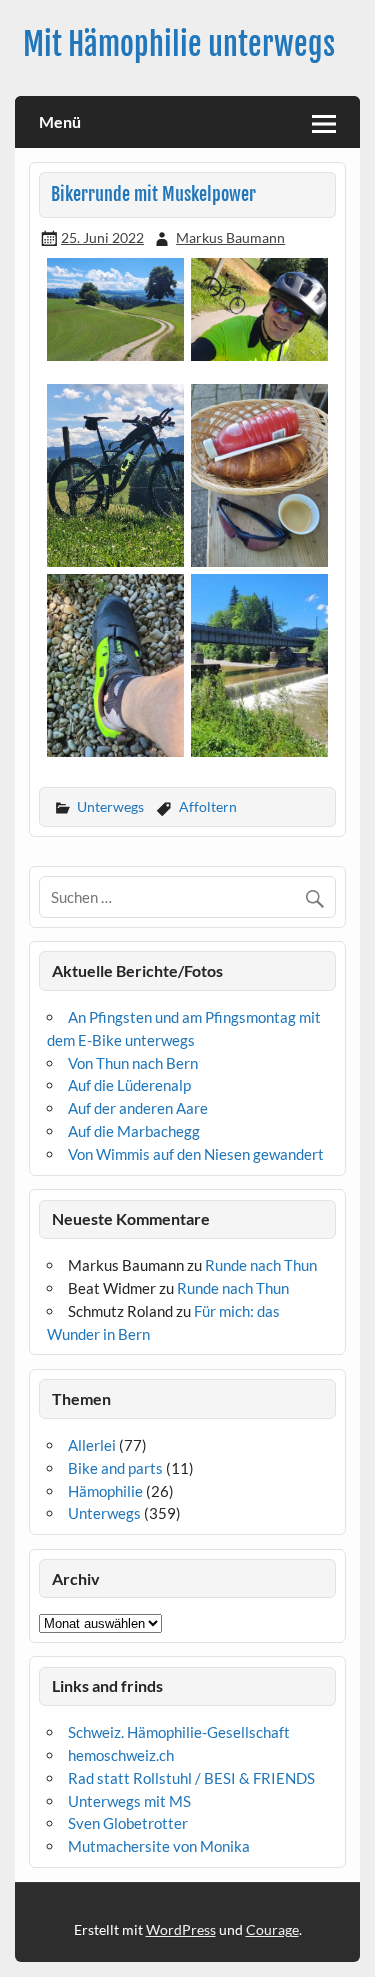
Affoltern (208, 806)
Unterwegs (110, 806)
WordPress (181, 1929)
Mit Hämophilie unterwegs (179, 44)
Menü (60, 121)
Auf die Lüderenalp (129, 1085)
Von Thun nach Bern (133, 1063)
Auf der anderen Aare (138, 1108)
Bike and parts (115, 1468)
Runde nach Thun (261, 1265)
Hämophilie (105, 1491)
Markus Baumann (230, 237)
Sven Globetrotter (128, 1823)
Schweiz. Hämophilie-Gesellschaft (179, 1732)
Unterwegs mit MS (129, 1801)
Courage (272, 1929)
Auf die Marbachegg (134, 1131)
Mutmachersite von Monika (159, 1846)
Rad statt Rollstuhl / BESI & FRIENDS (191, 1778)
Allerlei (92, 1445)
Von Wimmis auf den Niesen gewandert (196, 1154)
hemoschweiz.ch (121, 1755)
